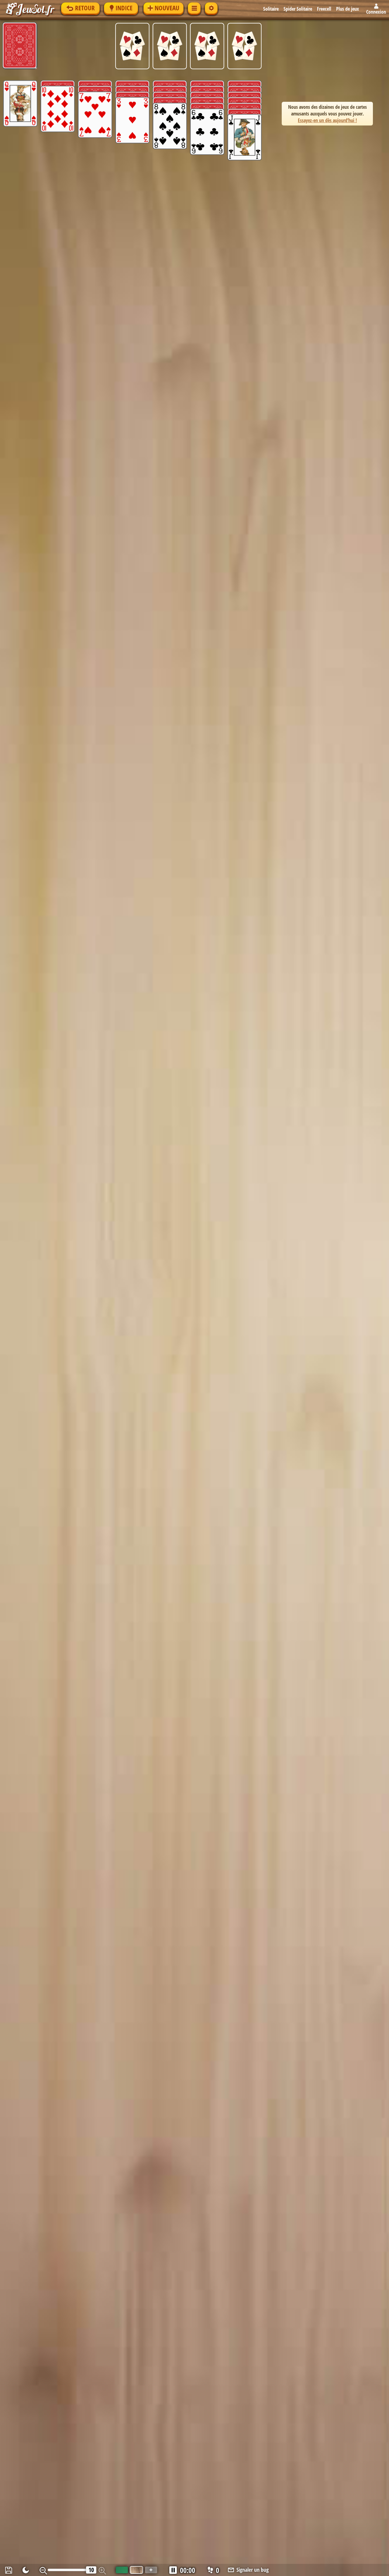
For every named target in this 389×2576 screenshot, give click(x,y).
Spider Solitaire (298, 9)
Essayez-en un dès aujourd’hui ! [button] (327, 120)
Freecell (324, 9)
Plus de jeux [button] (348, 9)
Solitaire (271, 9)
